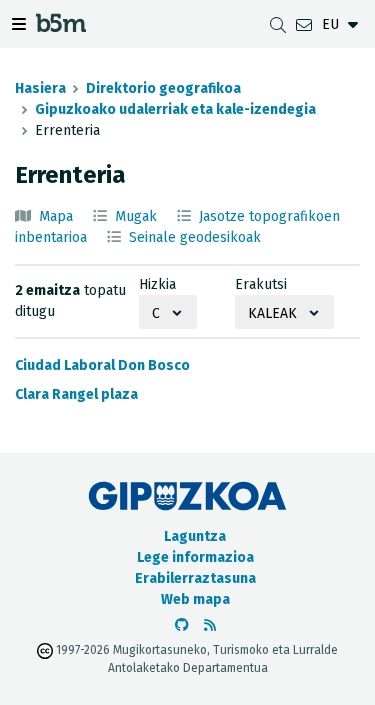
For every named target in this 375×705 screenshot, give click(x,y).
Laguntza (195, 536)
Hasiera (40, 88)
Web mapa (195, 599)
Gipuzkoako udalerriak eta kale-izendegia (175, 109)
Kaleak (272, 313)
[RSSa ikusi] (210, 625)
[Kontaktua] (304, 24)
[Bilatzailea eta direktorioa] (278, 24)
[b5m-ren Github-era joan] (182, 625)
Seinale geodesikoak (195, 237)
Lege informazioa (195, 557)
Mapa (56, 216)
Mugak (136, 216)
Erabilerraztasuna (195, 578)
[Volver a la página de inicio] (61, 26)
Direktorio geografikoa (163, 88)
